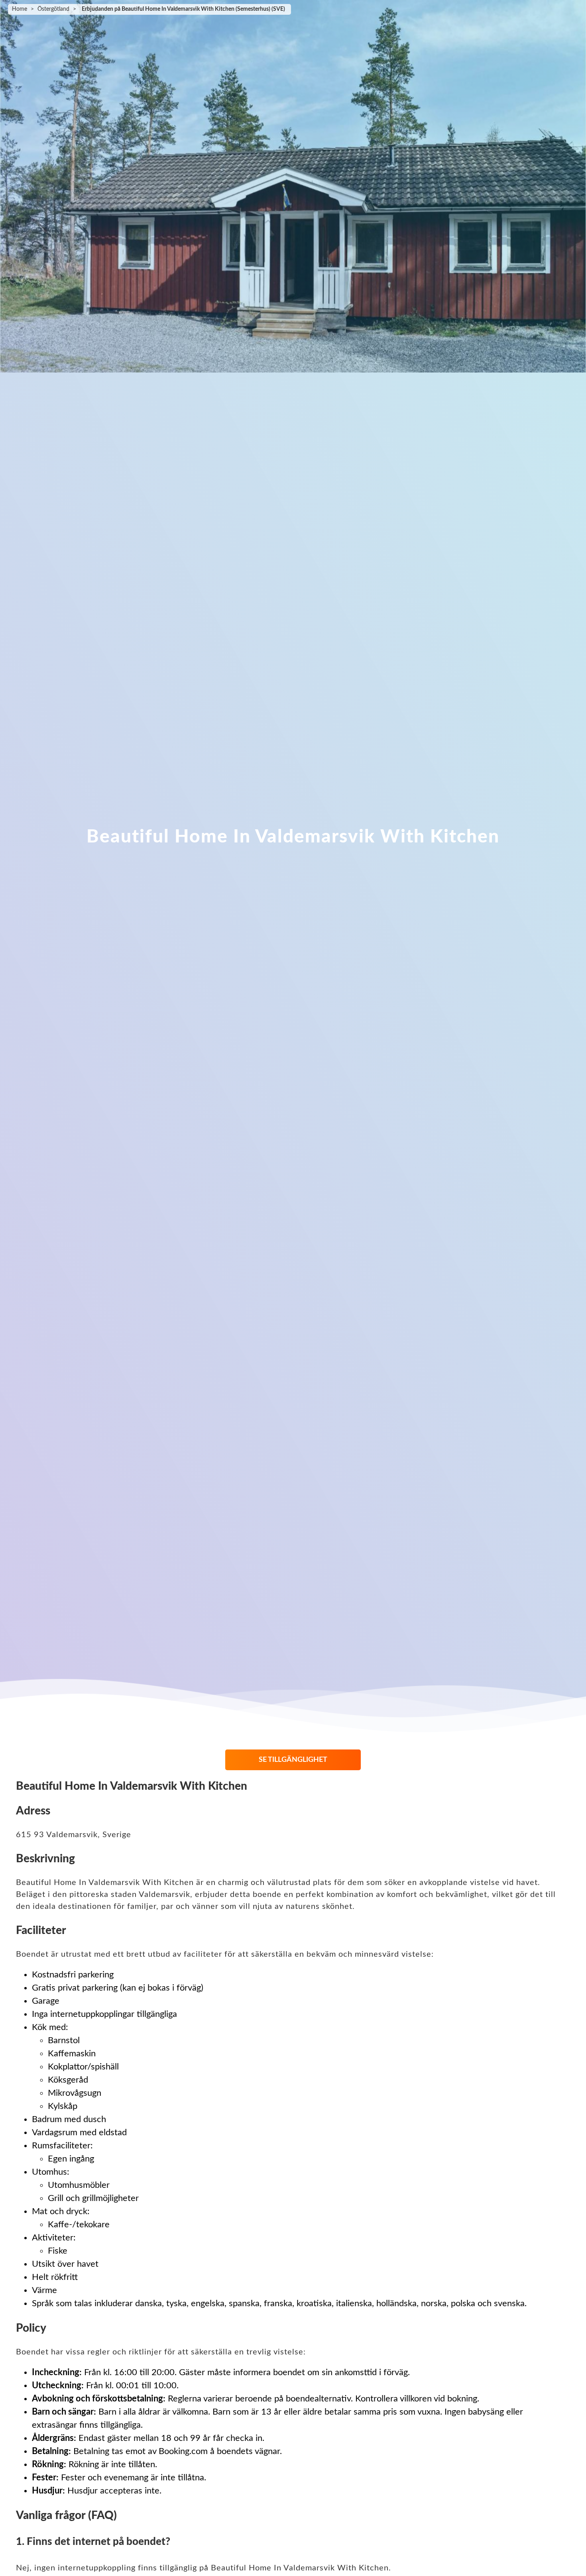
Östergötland (53, 9)
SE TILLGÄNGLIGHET (293, 1760)
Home (20, 9)
